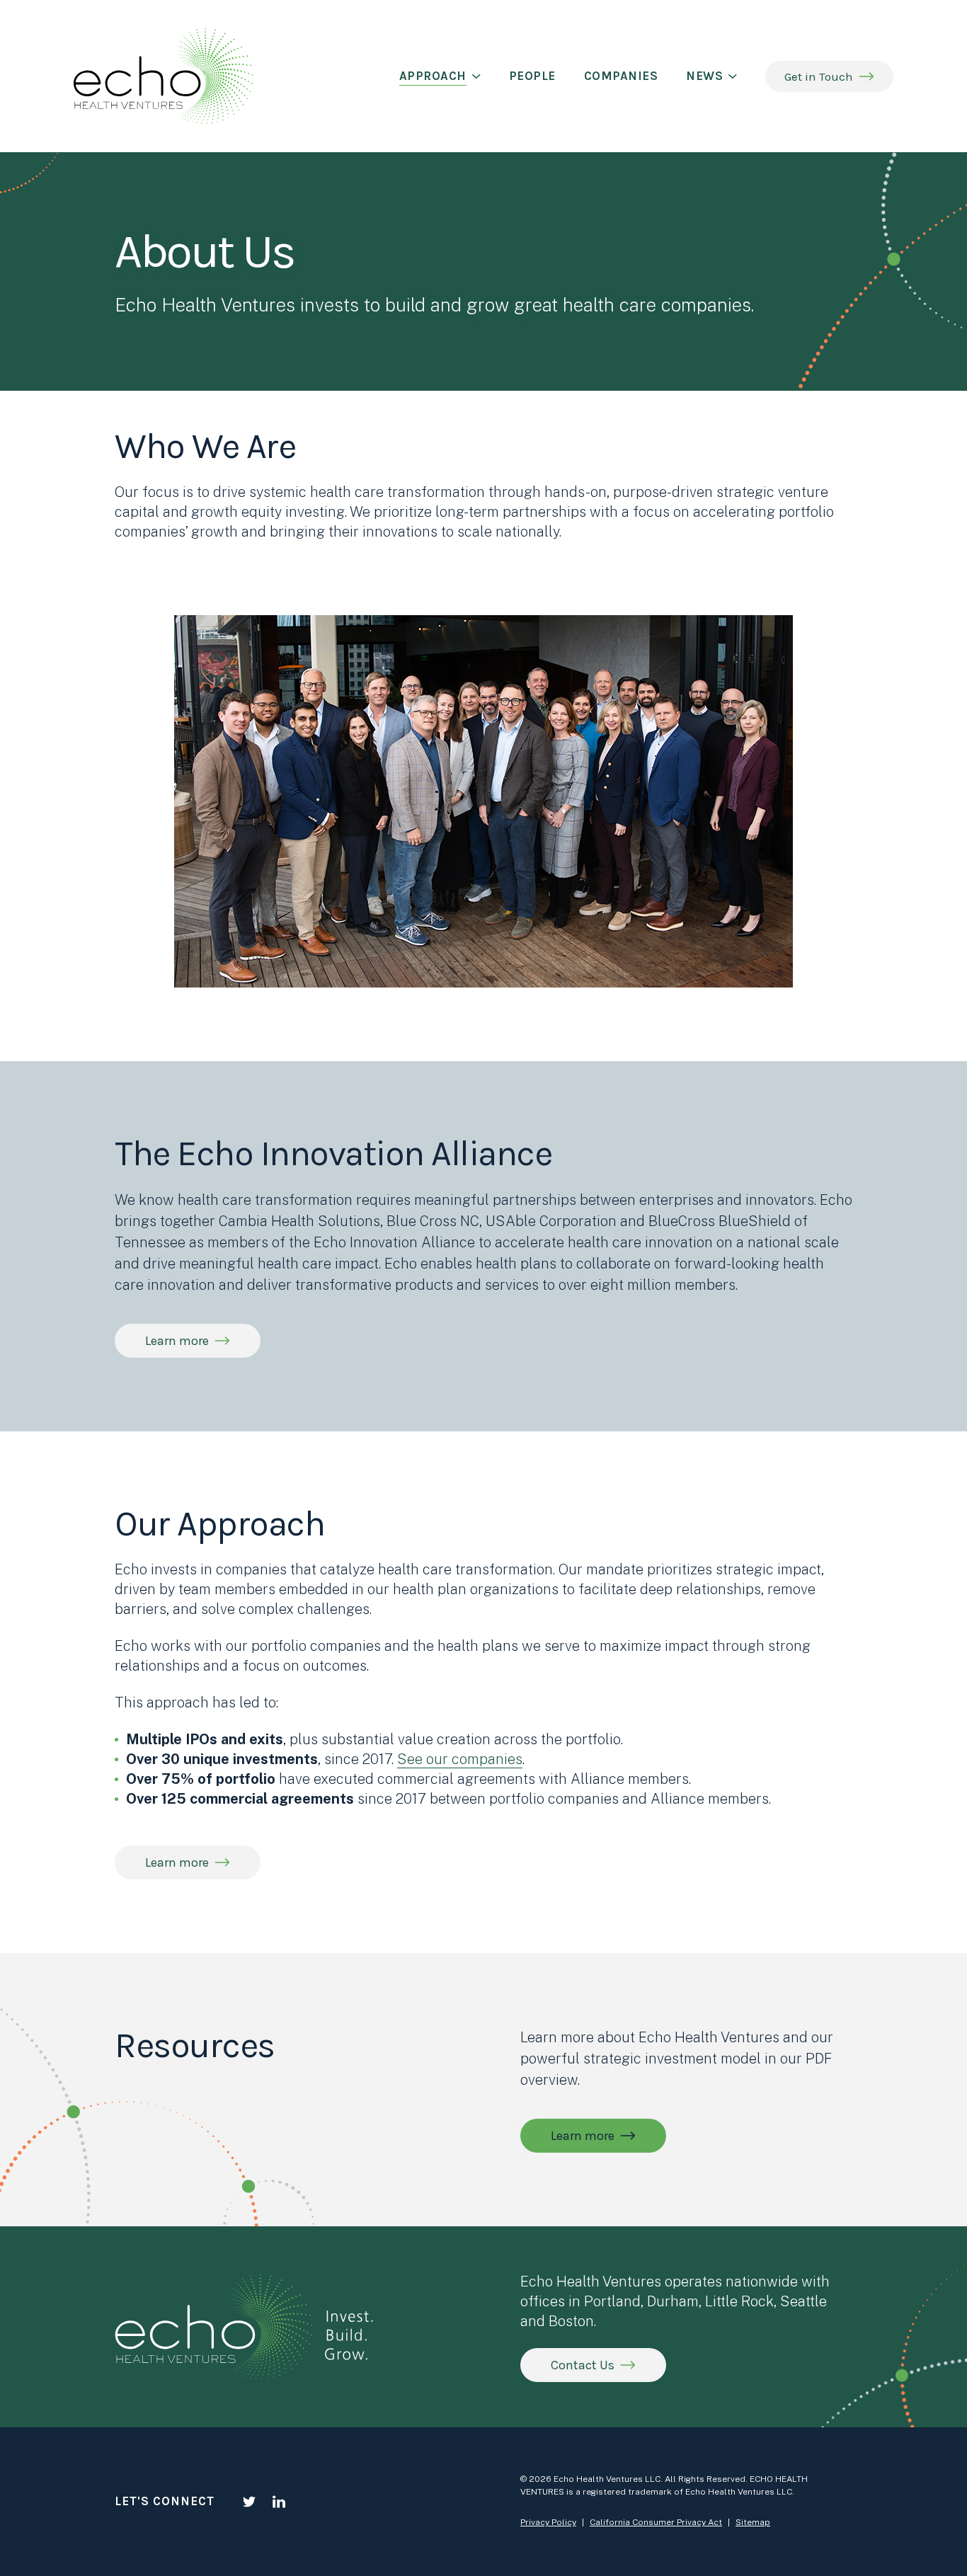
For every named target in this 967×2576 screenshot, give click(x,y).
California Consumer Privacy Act (656, 2522)
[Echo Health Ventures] (163, 76)
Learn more (583, 2136)
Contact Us (583, 2365)
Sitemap (753, 2522)
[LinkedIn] (279, 2502)
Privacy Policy (548, 2522)
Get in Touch (819, 76)
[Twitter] (249, 2502)
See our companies (460, 1759)
